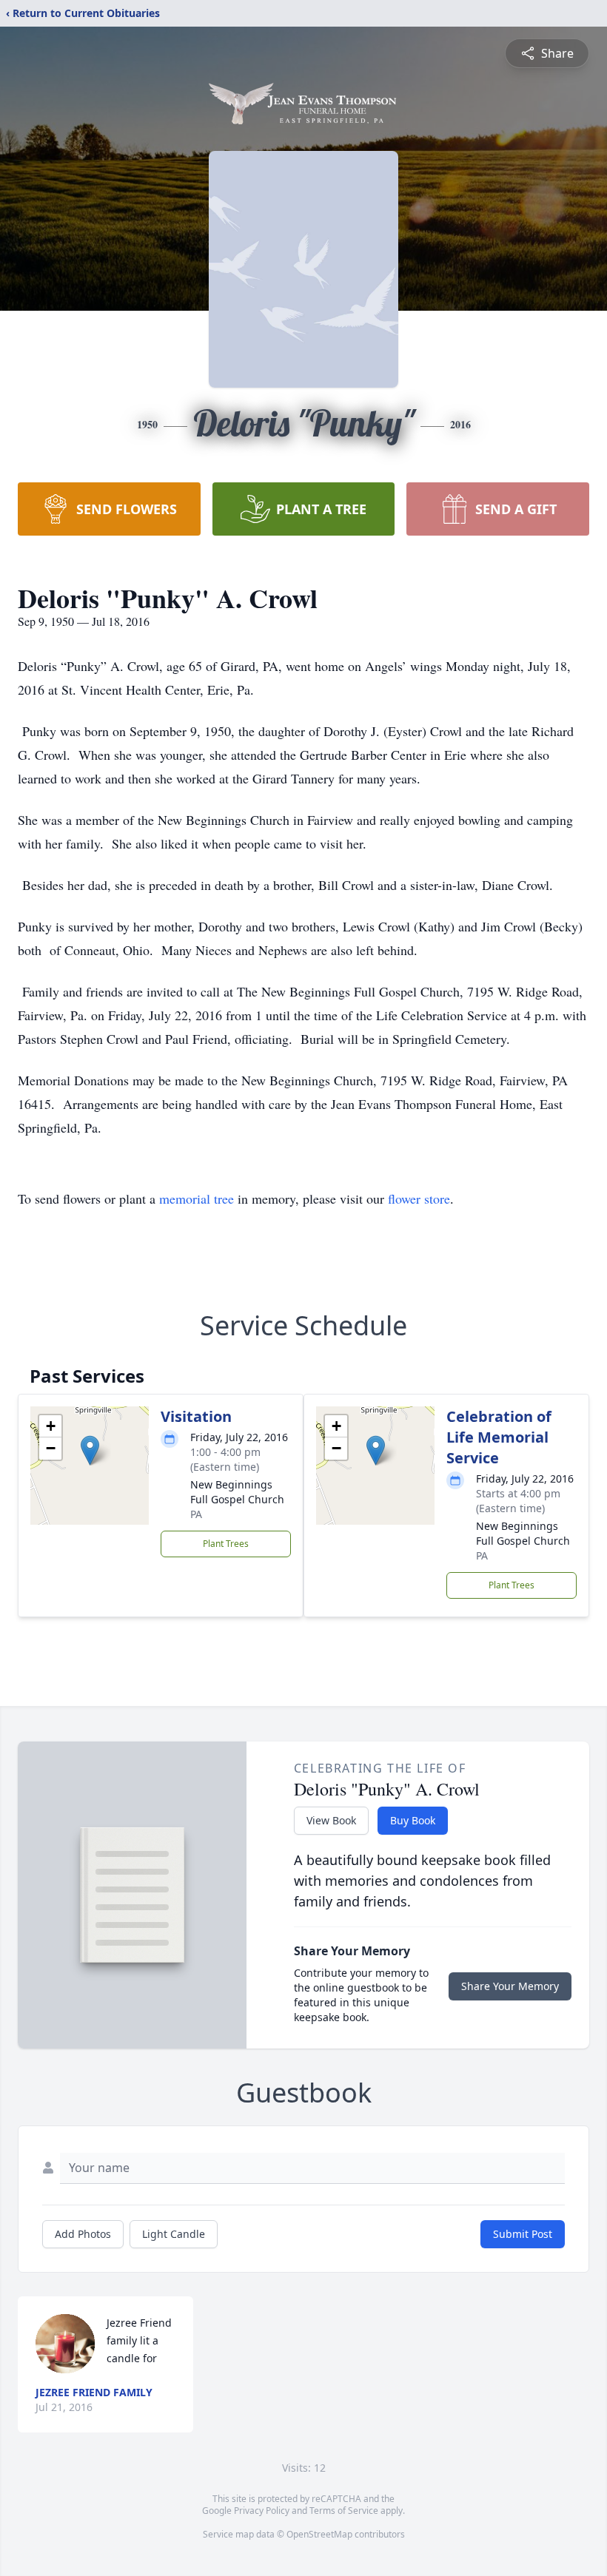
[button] (90, 1450)
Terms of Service (344, 2511)
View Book (331, 1820)
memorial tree (197, 1198)
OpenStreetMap (319, 2534)
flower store (419, 1198)
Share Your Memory (510, 1986)
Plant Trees (226, 1544)
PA (196, 1514)
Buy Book (413, 1820)
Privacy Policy (262, 2511)
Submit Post (523, 2234)
